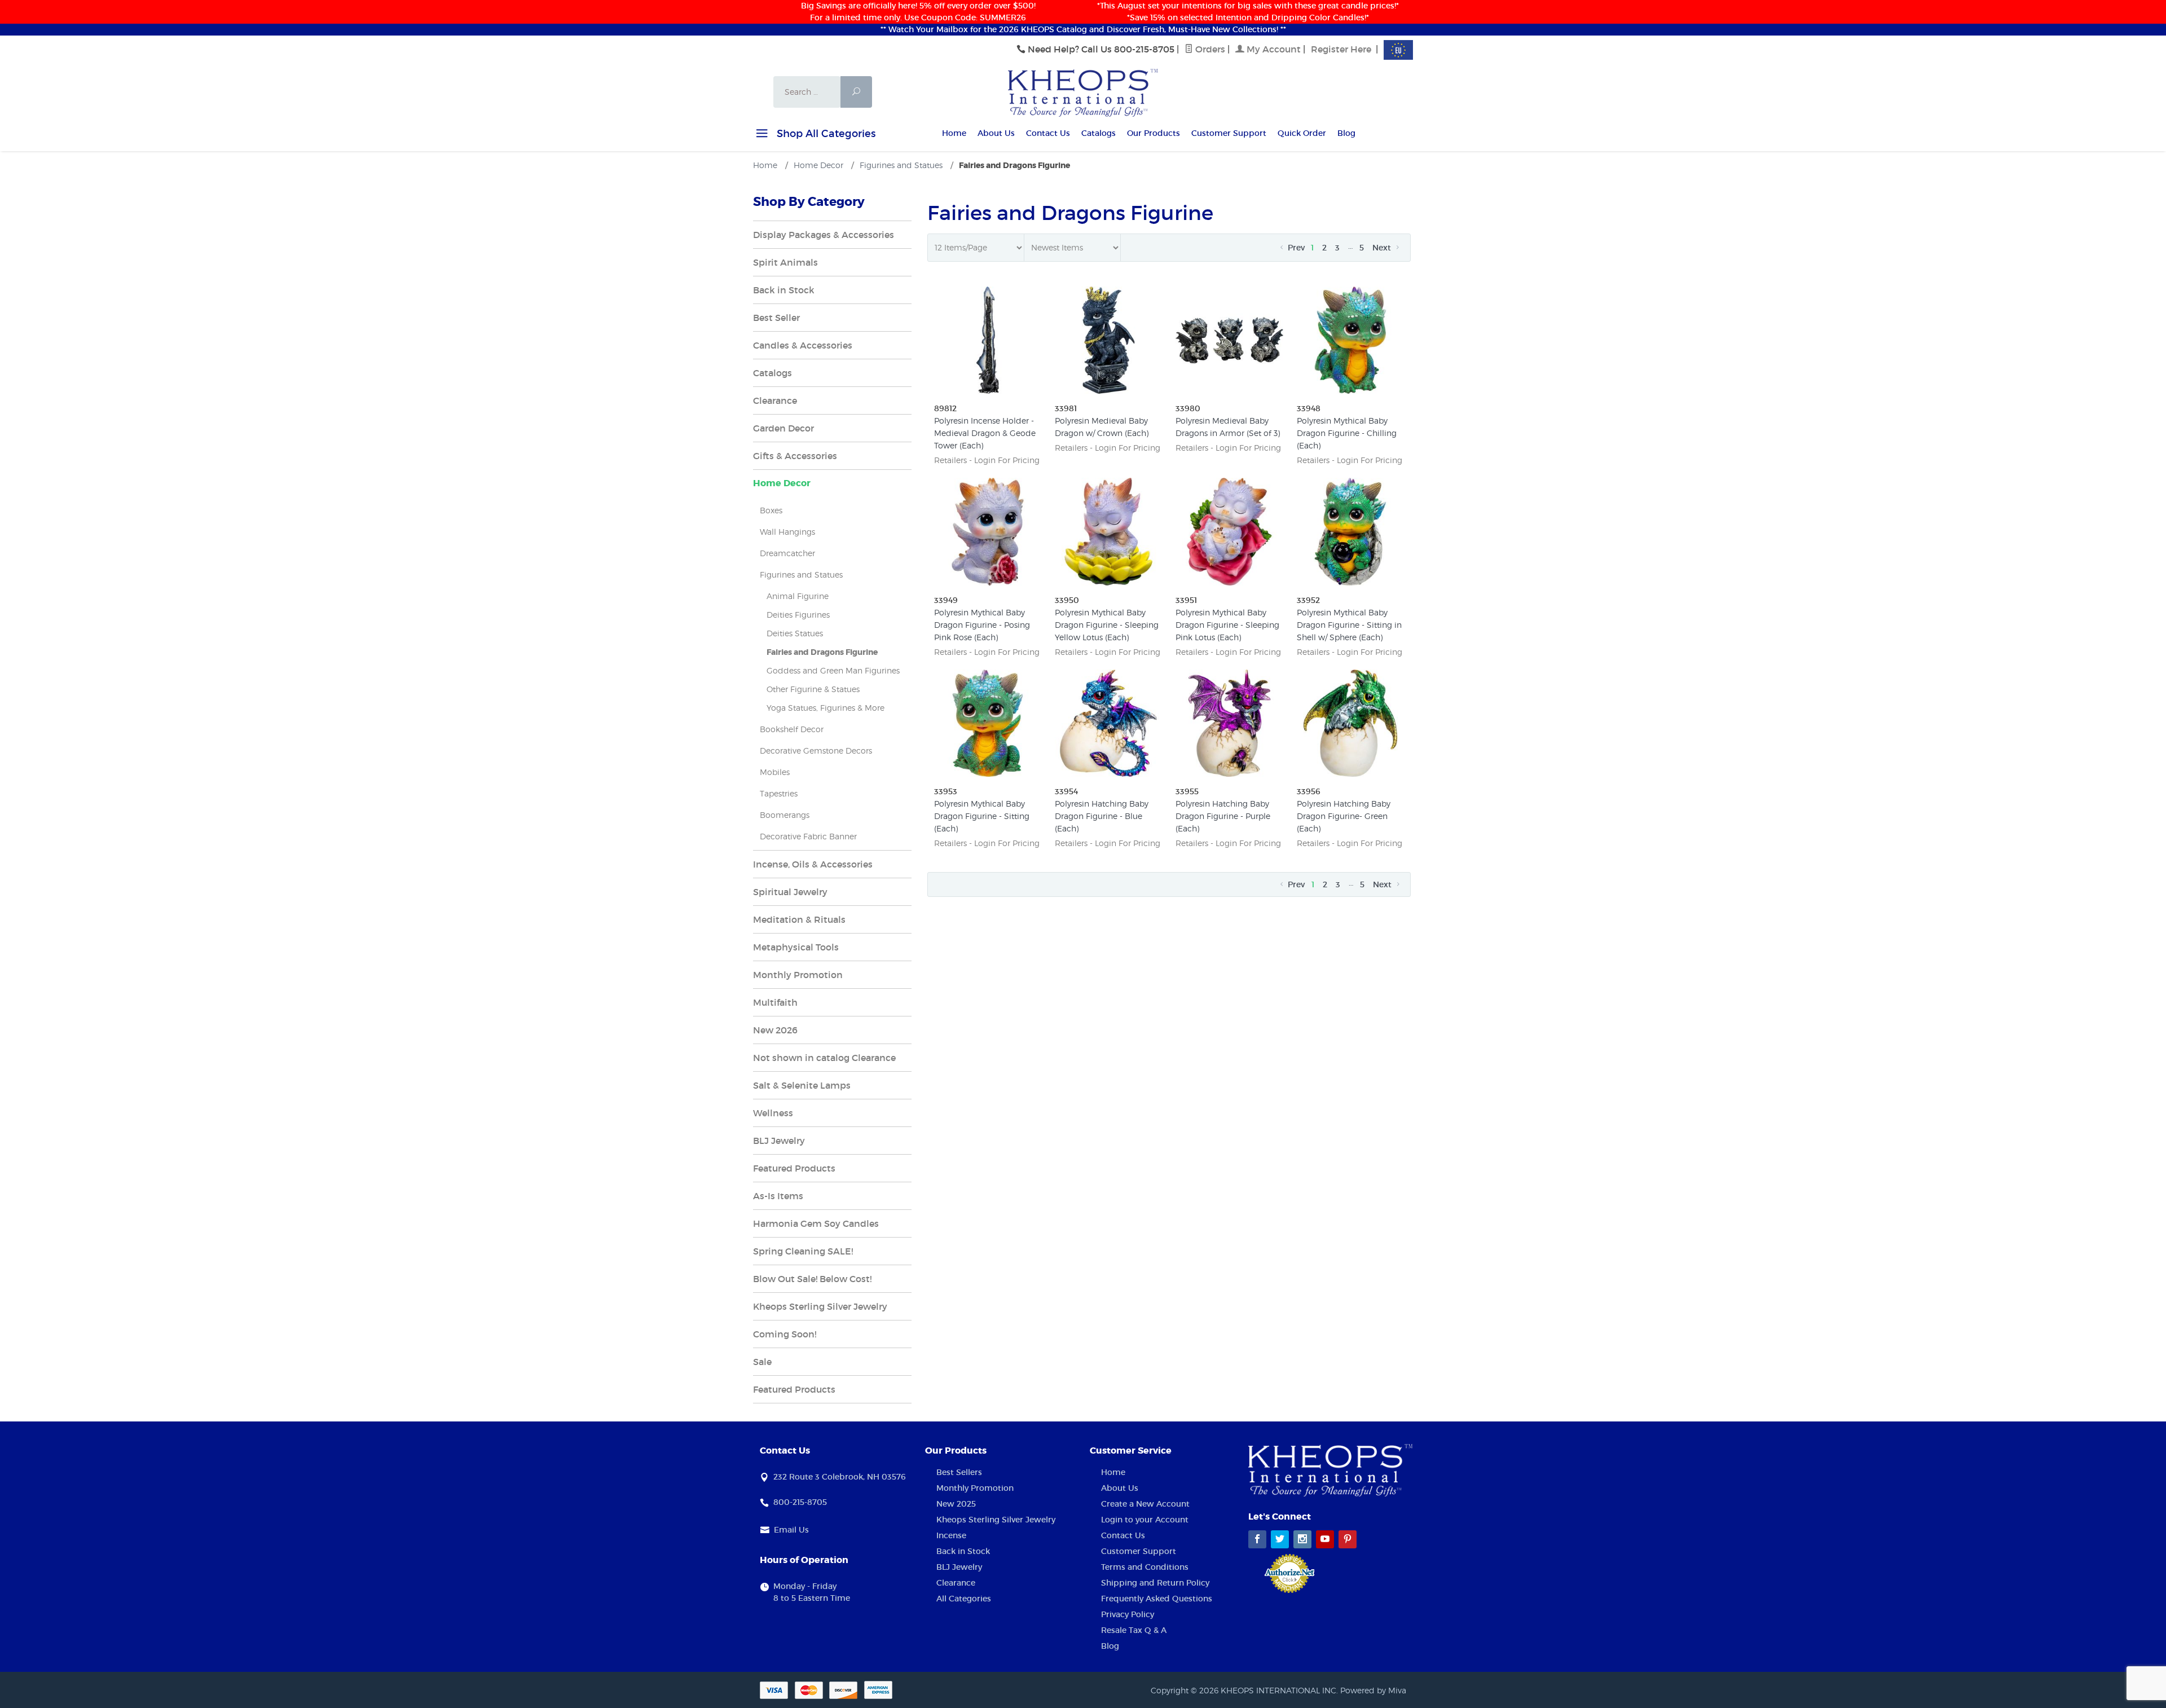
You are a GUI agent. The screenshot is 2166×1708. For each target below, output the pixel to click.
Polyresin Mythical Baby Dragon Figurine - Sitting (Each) (982, 816)
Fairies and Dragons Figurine (822, 652)
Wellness (773, 1113)
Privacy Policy (1128, 1614)
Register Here (1341, 49)
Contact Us (1048, 133)
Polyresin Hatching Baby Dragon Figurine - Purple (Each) (1223, 816)
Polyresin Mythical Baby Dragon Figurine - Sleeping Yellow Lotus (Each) (1107, 625)
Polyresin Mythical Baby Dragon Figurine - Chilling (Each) (1347, 433)
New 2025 (956, 1504)
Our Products (1154, 133)
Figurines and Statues (801, 575)
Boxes (771, 510)
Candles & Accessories (803, 345)
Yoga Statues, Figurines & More (826, 708)
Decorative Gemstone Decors (816, 750)
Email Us (791, 1530)
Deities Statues (795, 633)
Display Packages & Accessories (824, 235)
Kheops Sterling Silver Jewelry (820, 1306)
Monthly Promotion (798, 975)
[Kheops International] (1083, 92)
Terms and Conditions (1145, 1567)
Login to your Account (1145, 1520)
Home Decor (782, 483)
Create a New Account (1145, 1504)
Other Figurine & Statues (813, 689)
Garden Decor (783, 428)
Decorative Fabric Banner (808, 836)
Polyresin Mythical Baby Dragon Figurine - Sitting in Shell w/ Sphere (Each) (1349, 625)
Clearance (775, 400)
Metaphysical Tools (796, 947)
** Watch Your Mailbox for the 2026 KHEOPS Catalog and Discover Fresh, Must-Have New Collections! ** (1083, 29)
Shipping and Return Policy (1155, 1583)
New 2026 (775, 1030)
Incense (951, 1535)
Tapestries (779, 793)
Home (954, 133)
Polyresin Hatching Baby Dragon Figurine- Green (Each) (1344, 816)
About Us (996, 133)
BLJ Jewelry (779, 1141)
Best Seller (776, 318)
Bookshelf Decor (792, 729)
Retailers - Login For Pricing (987, 460)
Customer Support (1229, 133)
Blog (1346, 133)
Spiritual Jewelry (790, 892)
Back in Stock (784, 290)
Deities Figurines (798, 615)
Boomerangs (785, 815)
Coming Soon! (785, 1334)
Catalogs (1099, 133)
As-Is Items (778, 1196)
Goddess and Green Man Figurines (833, 670)
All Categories (964, 1599)
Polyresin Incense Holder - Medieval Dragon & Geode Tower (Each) (985, 433)
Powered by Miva (1373, 1690)
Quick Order (1302, 133)
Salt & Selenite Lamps (802, 1085)
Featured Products (794, 1168)
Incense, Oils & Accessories (813, 864)
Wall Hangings (787, 532)
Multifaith (775, 1002)
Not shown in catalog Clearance (824, 1058)
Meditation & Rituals (799, 919)
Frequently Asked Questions (1157, 1599)
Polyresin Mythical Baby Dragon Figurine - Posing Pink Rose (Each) (982, 625)
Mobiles (775, 772)
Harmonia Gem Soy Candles (816, 1223)
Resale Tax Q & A (1134, 1630)
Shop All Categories (825, 134)
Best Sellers (959, 1472)
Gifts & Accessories (795, 456)
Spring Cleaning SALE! (803, 1251)
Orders (1209, 49)
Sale (762, 1362)
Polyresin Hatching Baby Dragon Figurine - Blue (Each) (1102, 816)
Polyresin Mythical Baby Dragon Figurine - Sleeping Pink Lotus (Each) (1227, 625)
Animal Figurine (798, 596)
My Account (1273, 49)
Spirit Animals (785, 262)
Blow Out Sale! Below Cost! (812, 1279)
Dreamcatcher (787, 553)
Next (1383, 248)
